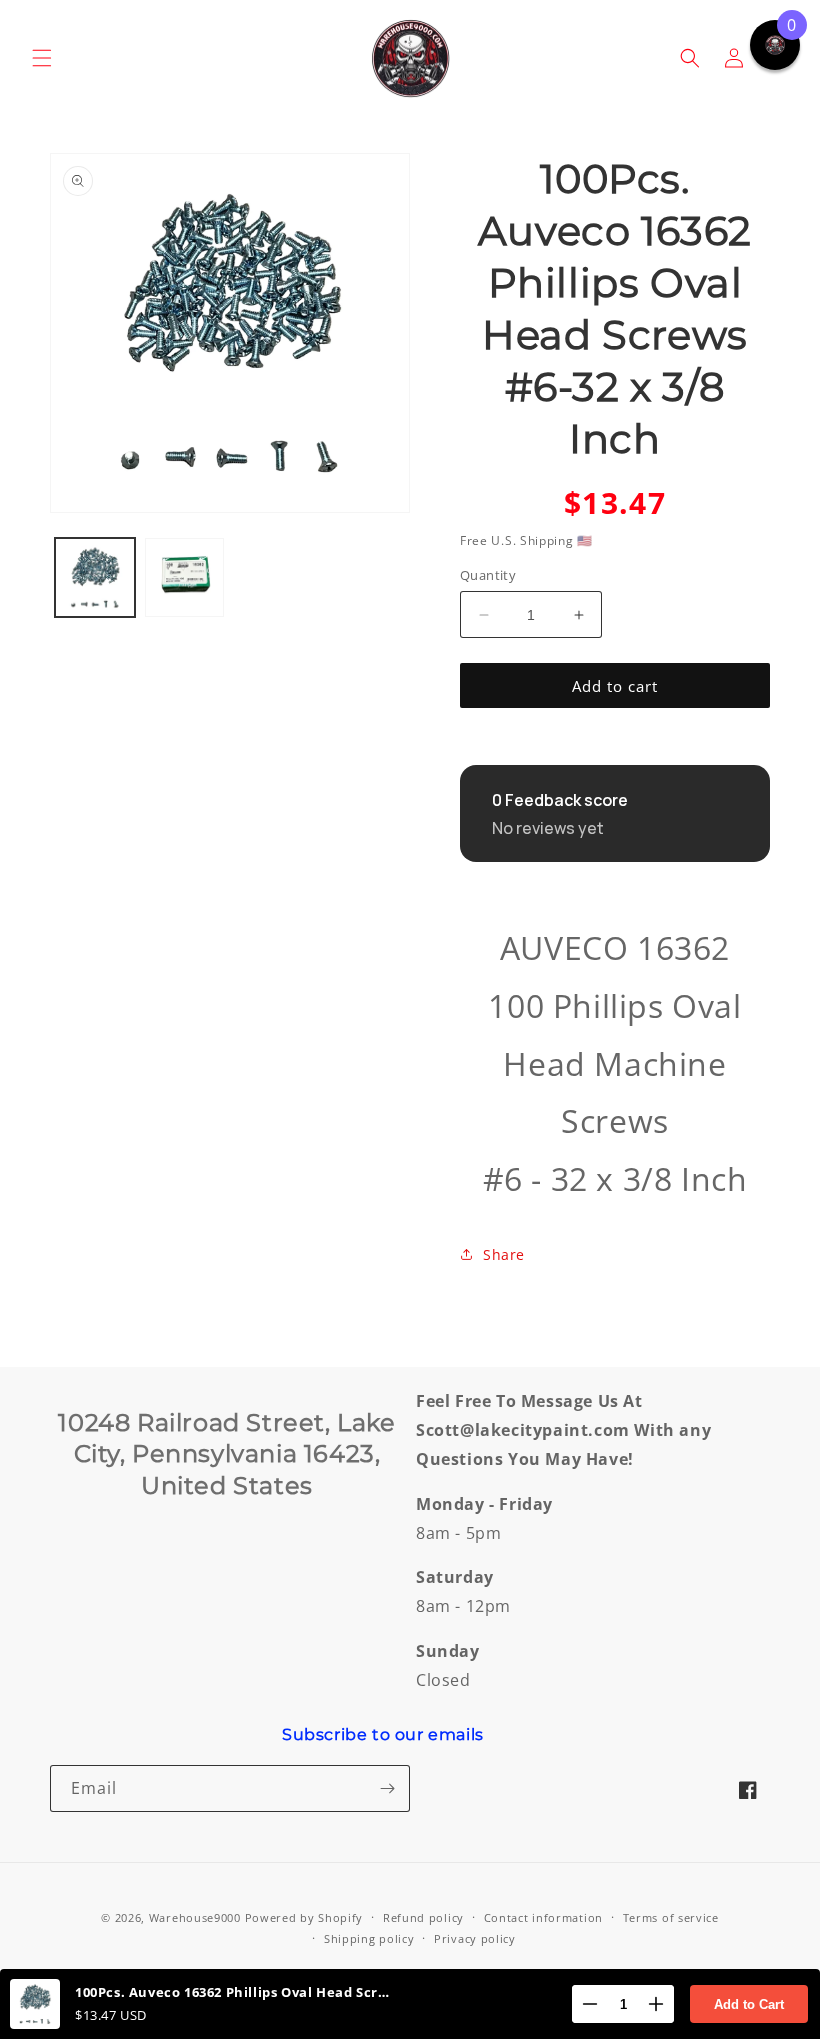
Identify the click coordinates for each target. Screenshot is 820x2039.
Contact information (543, 1917)
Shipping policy (369, 1938)
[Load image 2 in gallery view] (185, 578)
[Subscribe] (387, 1788)
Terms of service (671, 1917)
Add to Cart (749, 2004)
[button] (42, 58)
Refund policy (423, 1917)
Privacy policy (475, 1938)
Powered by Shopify (304, 1917)
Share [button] (504, 1254)
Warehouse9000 (195, 1917)
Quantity (488, 575)
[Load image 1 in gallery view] (95, 578)
